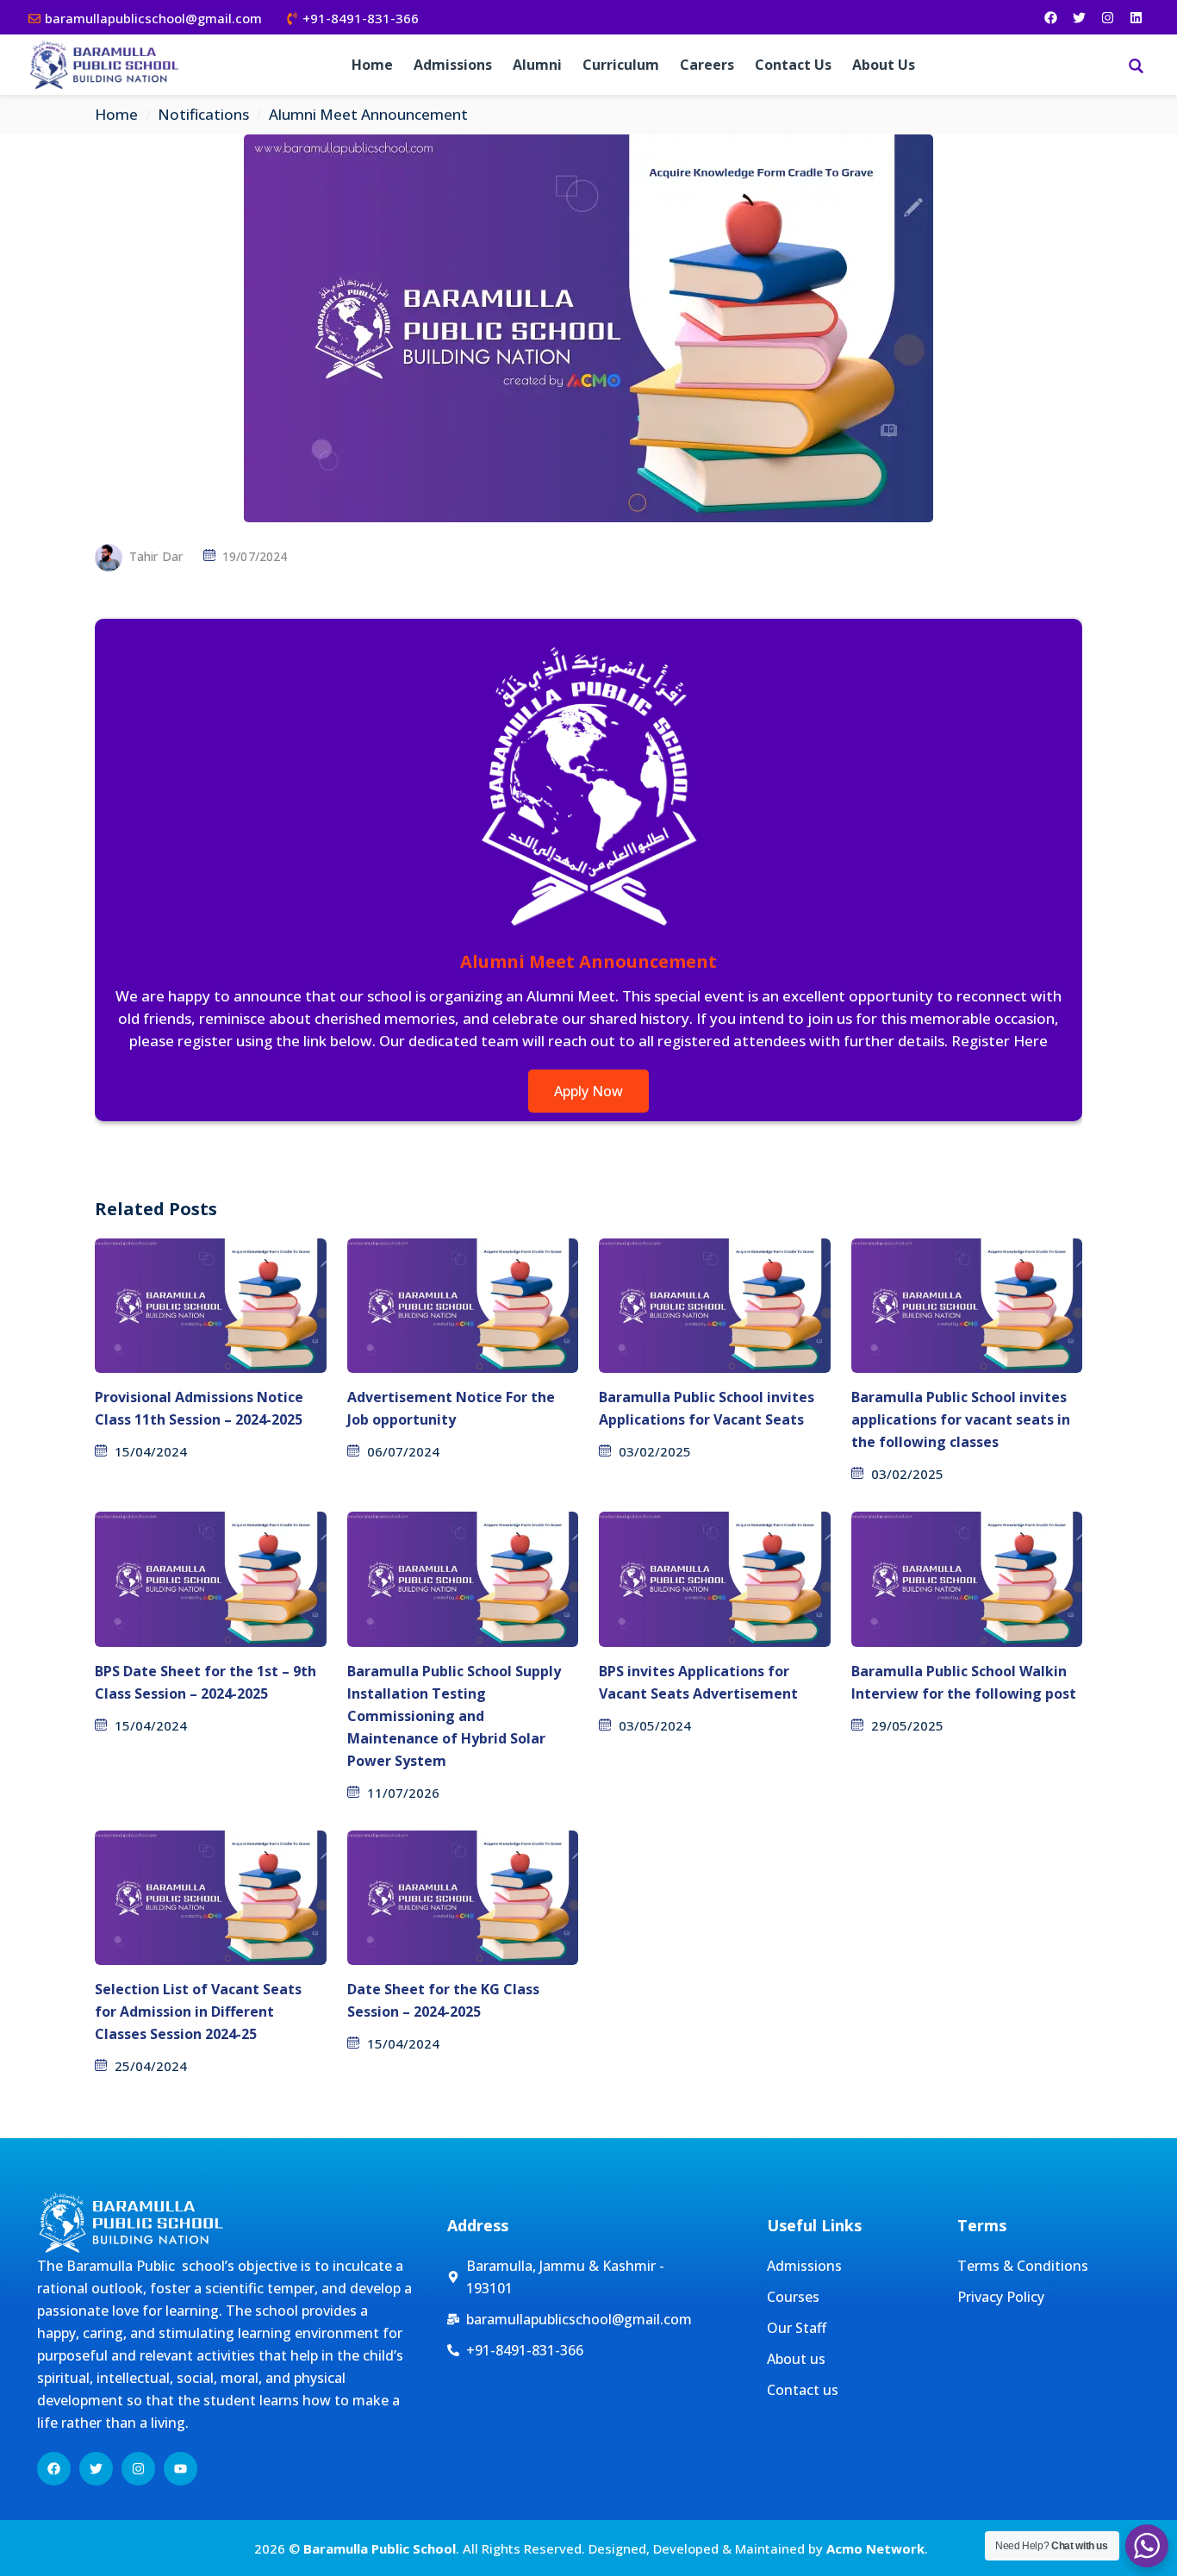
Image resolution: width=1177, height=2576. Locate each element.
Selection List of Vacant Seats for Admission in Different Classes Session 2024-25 (198, 2012)
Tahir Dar (156, 556)
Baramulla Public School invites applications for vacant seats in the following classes (961, 1419)
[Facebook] (1050, 17)
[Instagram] (1107, 17)
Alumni (537, 65)
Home (372, 65)
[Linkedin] (1136, 17)
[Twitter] (1079, 17)
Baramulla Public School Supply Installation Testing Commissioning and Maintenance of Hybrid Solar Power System (454, 1716)
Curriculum (621, 65)
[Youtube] (181, 2469)
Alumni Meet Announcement (588, 961)
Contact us (793, 65)
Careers (707, 65)
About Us (884, 65)
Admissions (453, 65)
